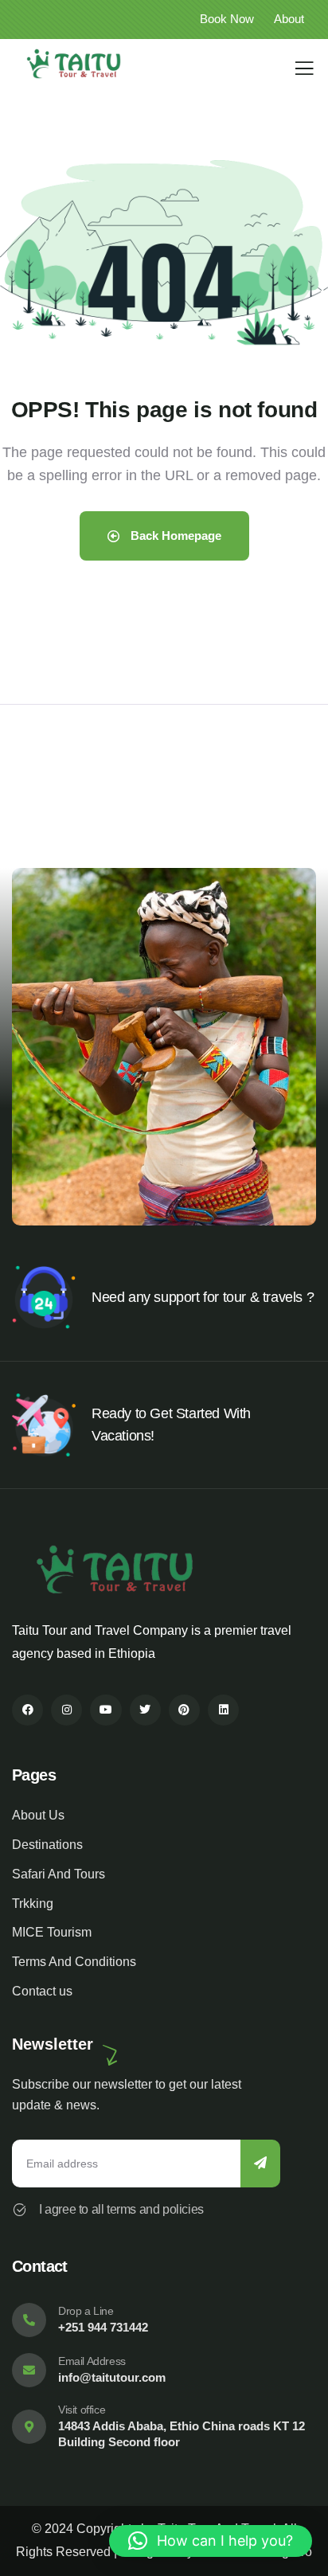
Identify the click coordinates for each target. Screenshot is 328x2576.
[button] (309, 1057)
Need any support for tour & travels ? (203, 1297)
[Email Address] (29, 2370)
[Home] (74, 64)
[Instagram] (66, 1710)
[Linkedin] (223, 1710)
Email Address (92, 2361)
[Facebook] (27, 1710)
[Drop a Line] (29, 2320)
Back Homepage (174, 536)
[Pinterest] (184, 1710)
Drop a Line (86, 2311)
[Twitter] (145, 1710)
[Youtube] (105, 1710)
